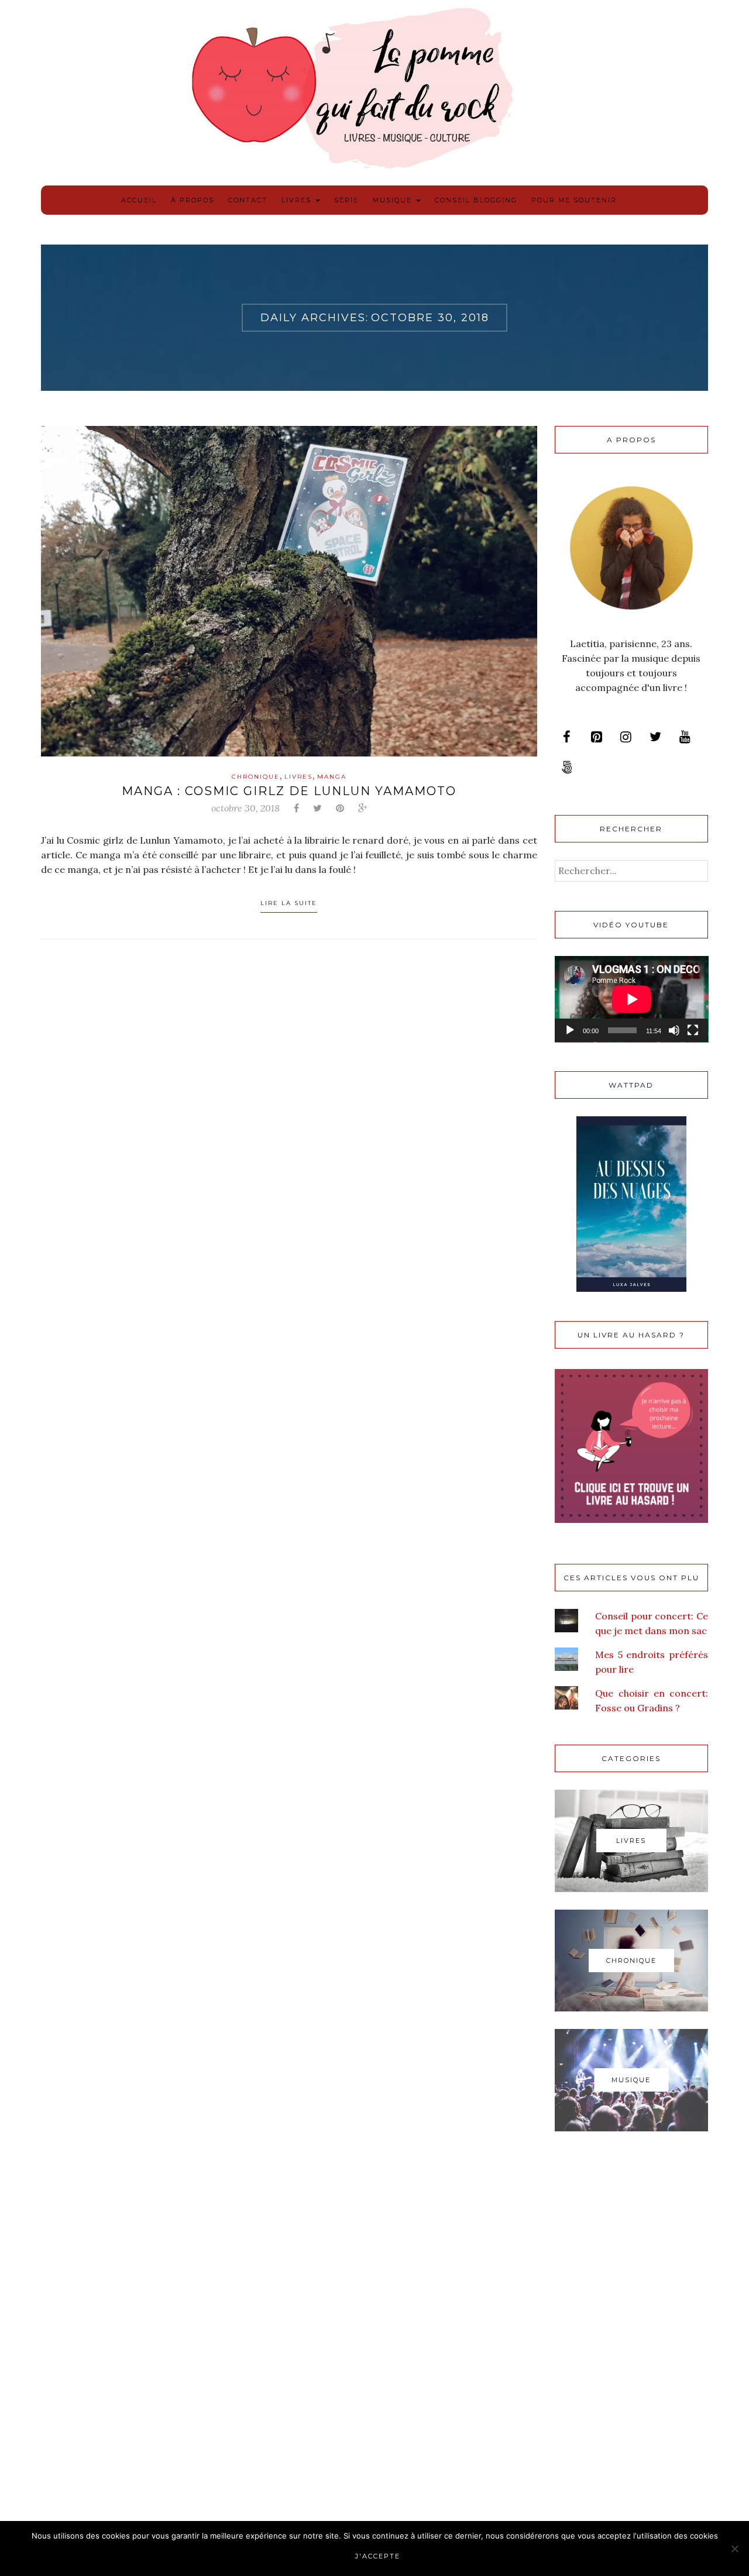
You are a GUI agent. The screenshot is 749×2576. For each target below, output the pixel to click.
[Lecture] (570, 1030)
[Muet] (674, 1030)
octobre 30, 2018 (245, 808)
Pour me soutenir (574, 200)
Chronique (256, 777)
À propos (193, 200)
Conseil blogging (476, 200)
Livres (298, 200)
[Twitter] (655, 737)
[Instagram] (626, 737)
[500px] (567, 768)
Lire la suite (289, 903)
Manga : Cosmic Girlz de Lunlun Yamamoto (289, 791)
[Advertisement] (632, 2336)
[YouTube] (685, 737)
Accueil (139, 200)
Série (346, 200)
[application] (632, 999)
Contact (248, 200)
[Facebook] (567, 737)
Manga (332, 777)
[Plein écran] (693, 1030)
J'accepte (378, 2556)
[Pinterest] (596, 737)
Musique (394, 200)
